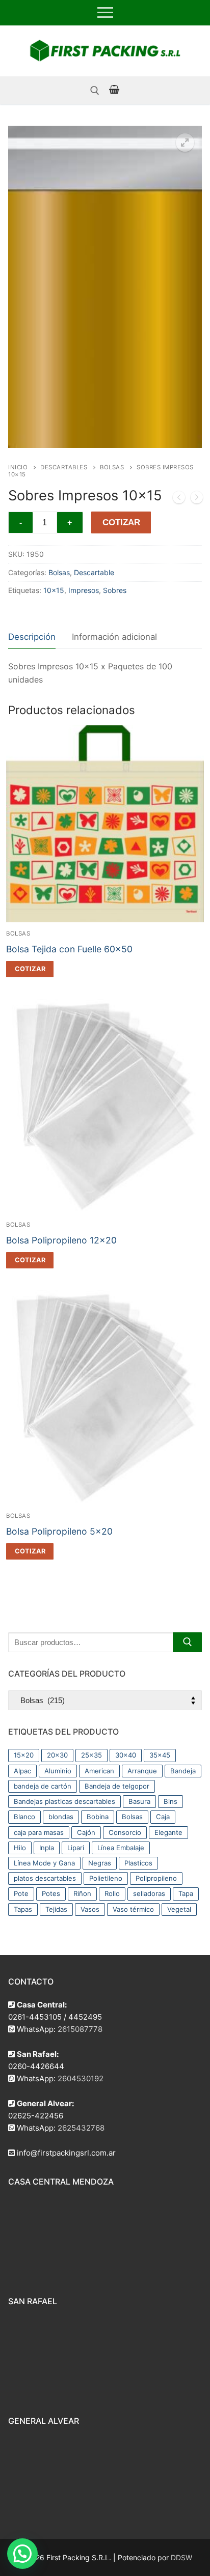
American (99, 1771)
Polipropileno (156, 1878)
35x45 (160, 1755)
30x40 (126, 1755)
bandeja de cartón (43, 1786)
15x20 (24, 1755)
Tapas (23, 1909)
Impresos (84, 590)
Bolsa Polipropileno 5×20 (59, 1531)
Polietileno (106, 1878)
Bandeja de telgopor (117, 1786)
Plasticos (138, 1863)
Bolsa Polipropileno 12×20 (61, 1240)
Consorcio (125, 1832)
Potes (51, 1893)
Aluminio (58, 1771)
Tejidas (56, 1909)
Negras (100, 1863)
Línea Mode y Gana (44, 1863)
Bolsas (112, 467)
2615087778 (80, 2029)
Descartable (94, 572)
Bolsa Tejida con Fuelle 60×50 (69, 949)
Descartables (64, 467)
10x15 (54, 590)
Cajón (86, 1832)
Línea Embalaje (121, 1848)
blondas (61, 1817)
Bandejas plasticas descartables (64, 1801)
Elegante (168, 1832)
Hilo (20, 1848)
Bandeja (183, 1771)
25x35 (91, 1755)
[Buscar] (187, 1642)
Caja (163, 1817)
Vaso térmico (133, 1909)
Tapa (186, 1893)
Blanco (24, 1817)
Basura (139, 1801)
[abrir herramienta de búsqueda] (95, 91)
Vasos (90, 1909)
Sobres (115, 590)
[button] (185, 143)
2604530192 (81, 2078)
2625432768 (81, 2128)
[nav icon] (105, 13)
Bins (170, 1801)
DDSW (181, 2557)
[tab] (32, 638)
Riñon (82, 1893)
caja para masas (39, 1832)
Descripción (32, 637)
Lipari (76, 1848)
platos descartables (45, 1878)
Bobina (98, 1817)
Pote (21, 1893)
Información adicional (114, 637)
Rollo (112, 1893)
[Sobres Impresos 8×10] (179, 499)
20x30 (57, 1755)
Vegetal (179, 1909)
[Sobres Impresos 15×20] (197, 499)
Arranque (142, 1771)
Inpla (47, 1848)
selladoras (149, 1893)
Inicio (18, 467)
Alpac (22, 1771)
